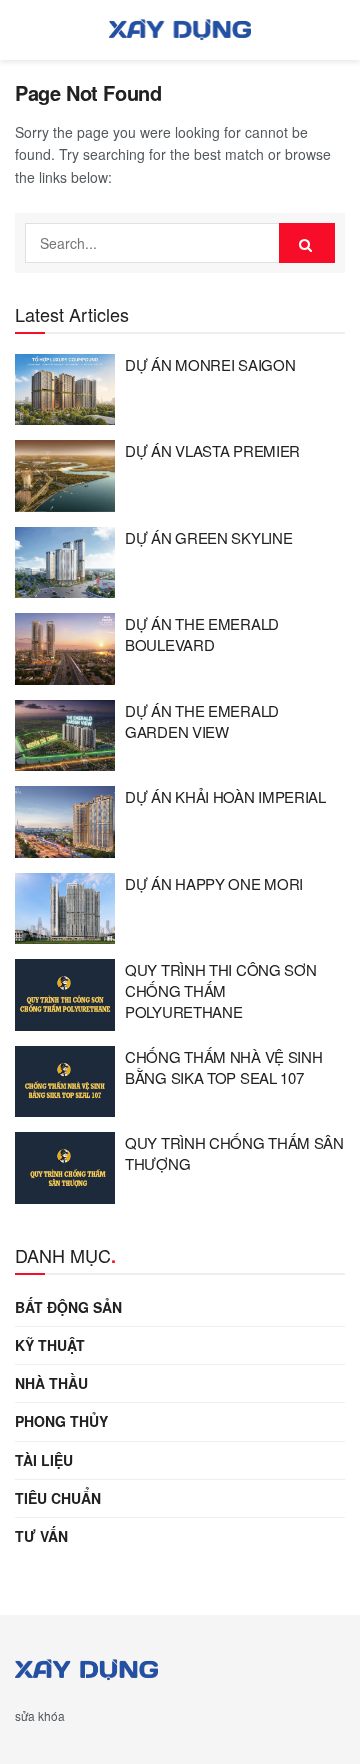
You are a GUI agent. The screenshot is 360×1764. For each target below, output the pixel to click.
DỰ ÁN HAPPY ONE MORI (214, 883)
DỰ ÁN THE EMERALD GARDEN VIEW (202, 721)
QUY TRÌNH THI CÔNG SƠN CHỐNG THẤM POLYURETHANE (220, 990)
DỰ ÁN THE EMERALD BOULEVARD (202, 634)
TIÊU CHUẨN (58, 1498)
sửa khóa (40, 1715)
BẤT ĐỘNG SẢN (68, 1307)
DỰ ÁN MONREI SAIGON (210, 364)
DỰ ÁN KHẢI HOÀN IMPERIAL (225, 796)
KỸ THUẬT (50, 1345)
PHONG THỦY (61, 1421)
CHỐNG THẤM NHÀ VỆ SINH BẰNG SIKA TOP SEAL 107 (223, 1067)
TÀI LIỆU (44, 1460)
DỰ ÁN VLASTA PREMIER (212, 450)
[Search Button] (307, 243)
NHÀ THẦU (51, 1383)
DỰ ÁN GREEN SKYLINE (208, 537)
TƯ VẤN (41, 1536)
